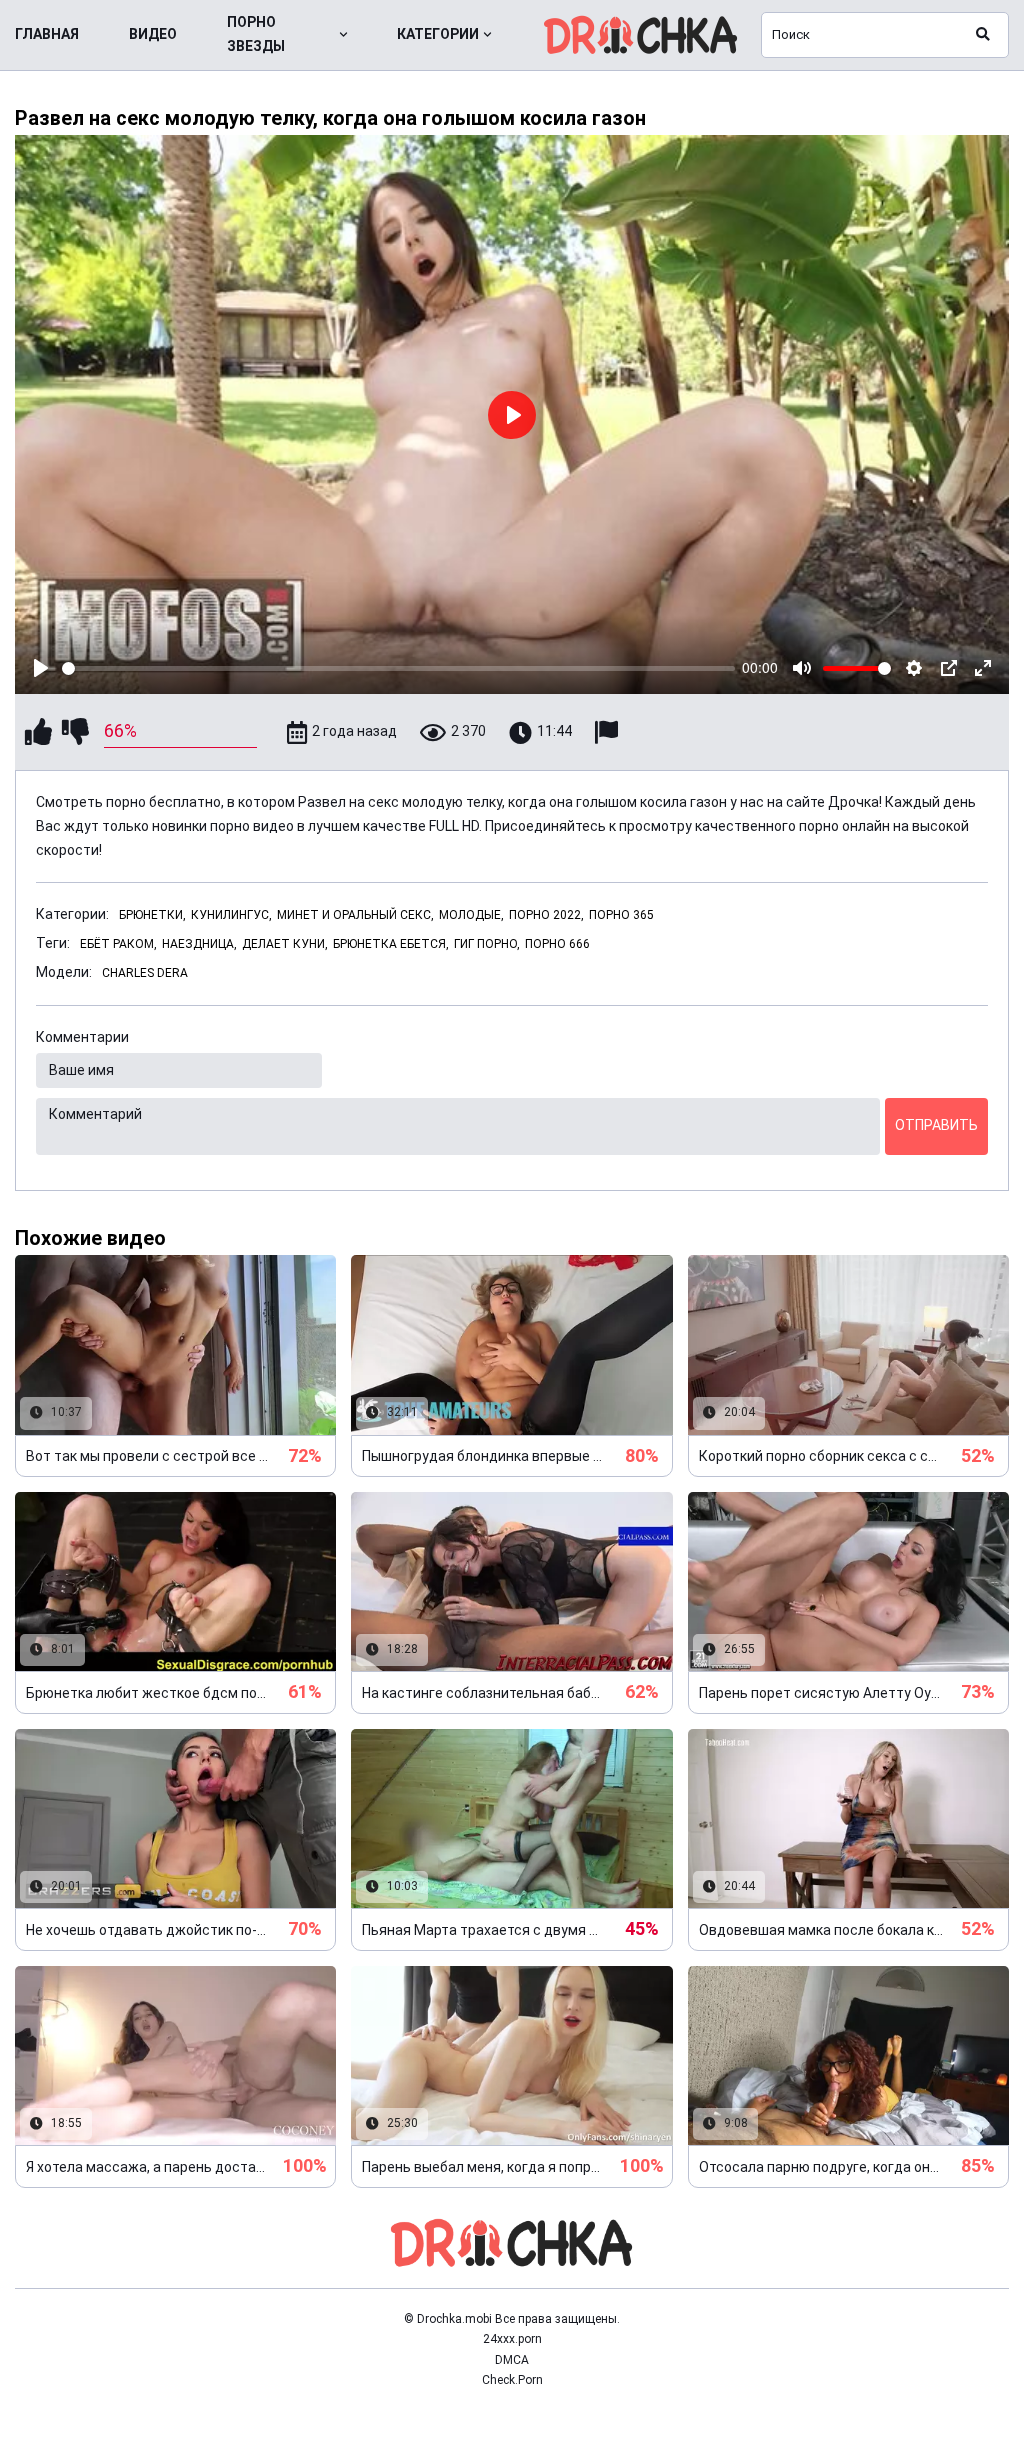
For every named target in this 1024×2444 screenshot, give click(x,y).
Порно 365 (621, 915)
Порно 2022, (546, 915)
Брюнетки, (152, 915)
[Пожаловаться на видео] (609, 732)
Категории (438, 34)
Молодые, (471, 915)
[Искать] (983, 35)
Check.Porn (512, 2380)
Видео (153, 34)
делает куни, (285, 944)
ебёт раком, (118, 944)
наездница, (199, 944)
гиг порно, (487, 944)
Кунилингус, (231, 915)
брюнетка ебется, (391, 944)
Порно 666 (557, 944)
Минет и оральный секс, (355, 915)
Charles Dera (145, 973)
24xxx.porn (512, 2339)
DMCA (512, 2360)
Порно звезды (256, 34)
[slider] (398, 668)
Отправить (936, 1125)
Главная (47, 34)
